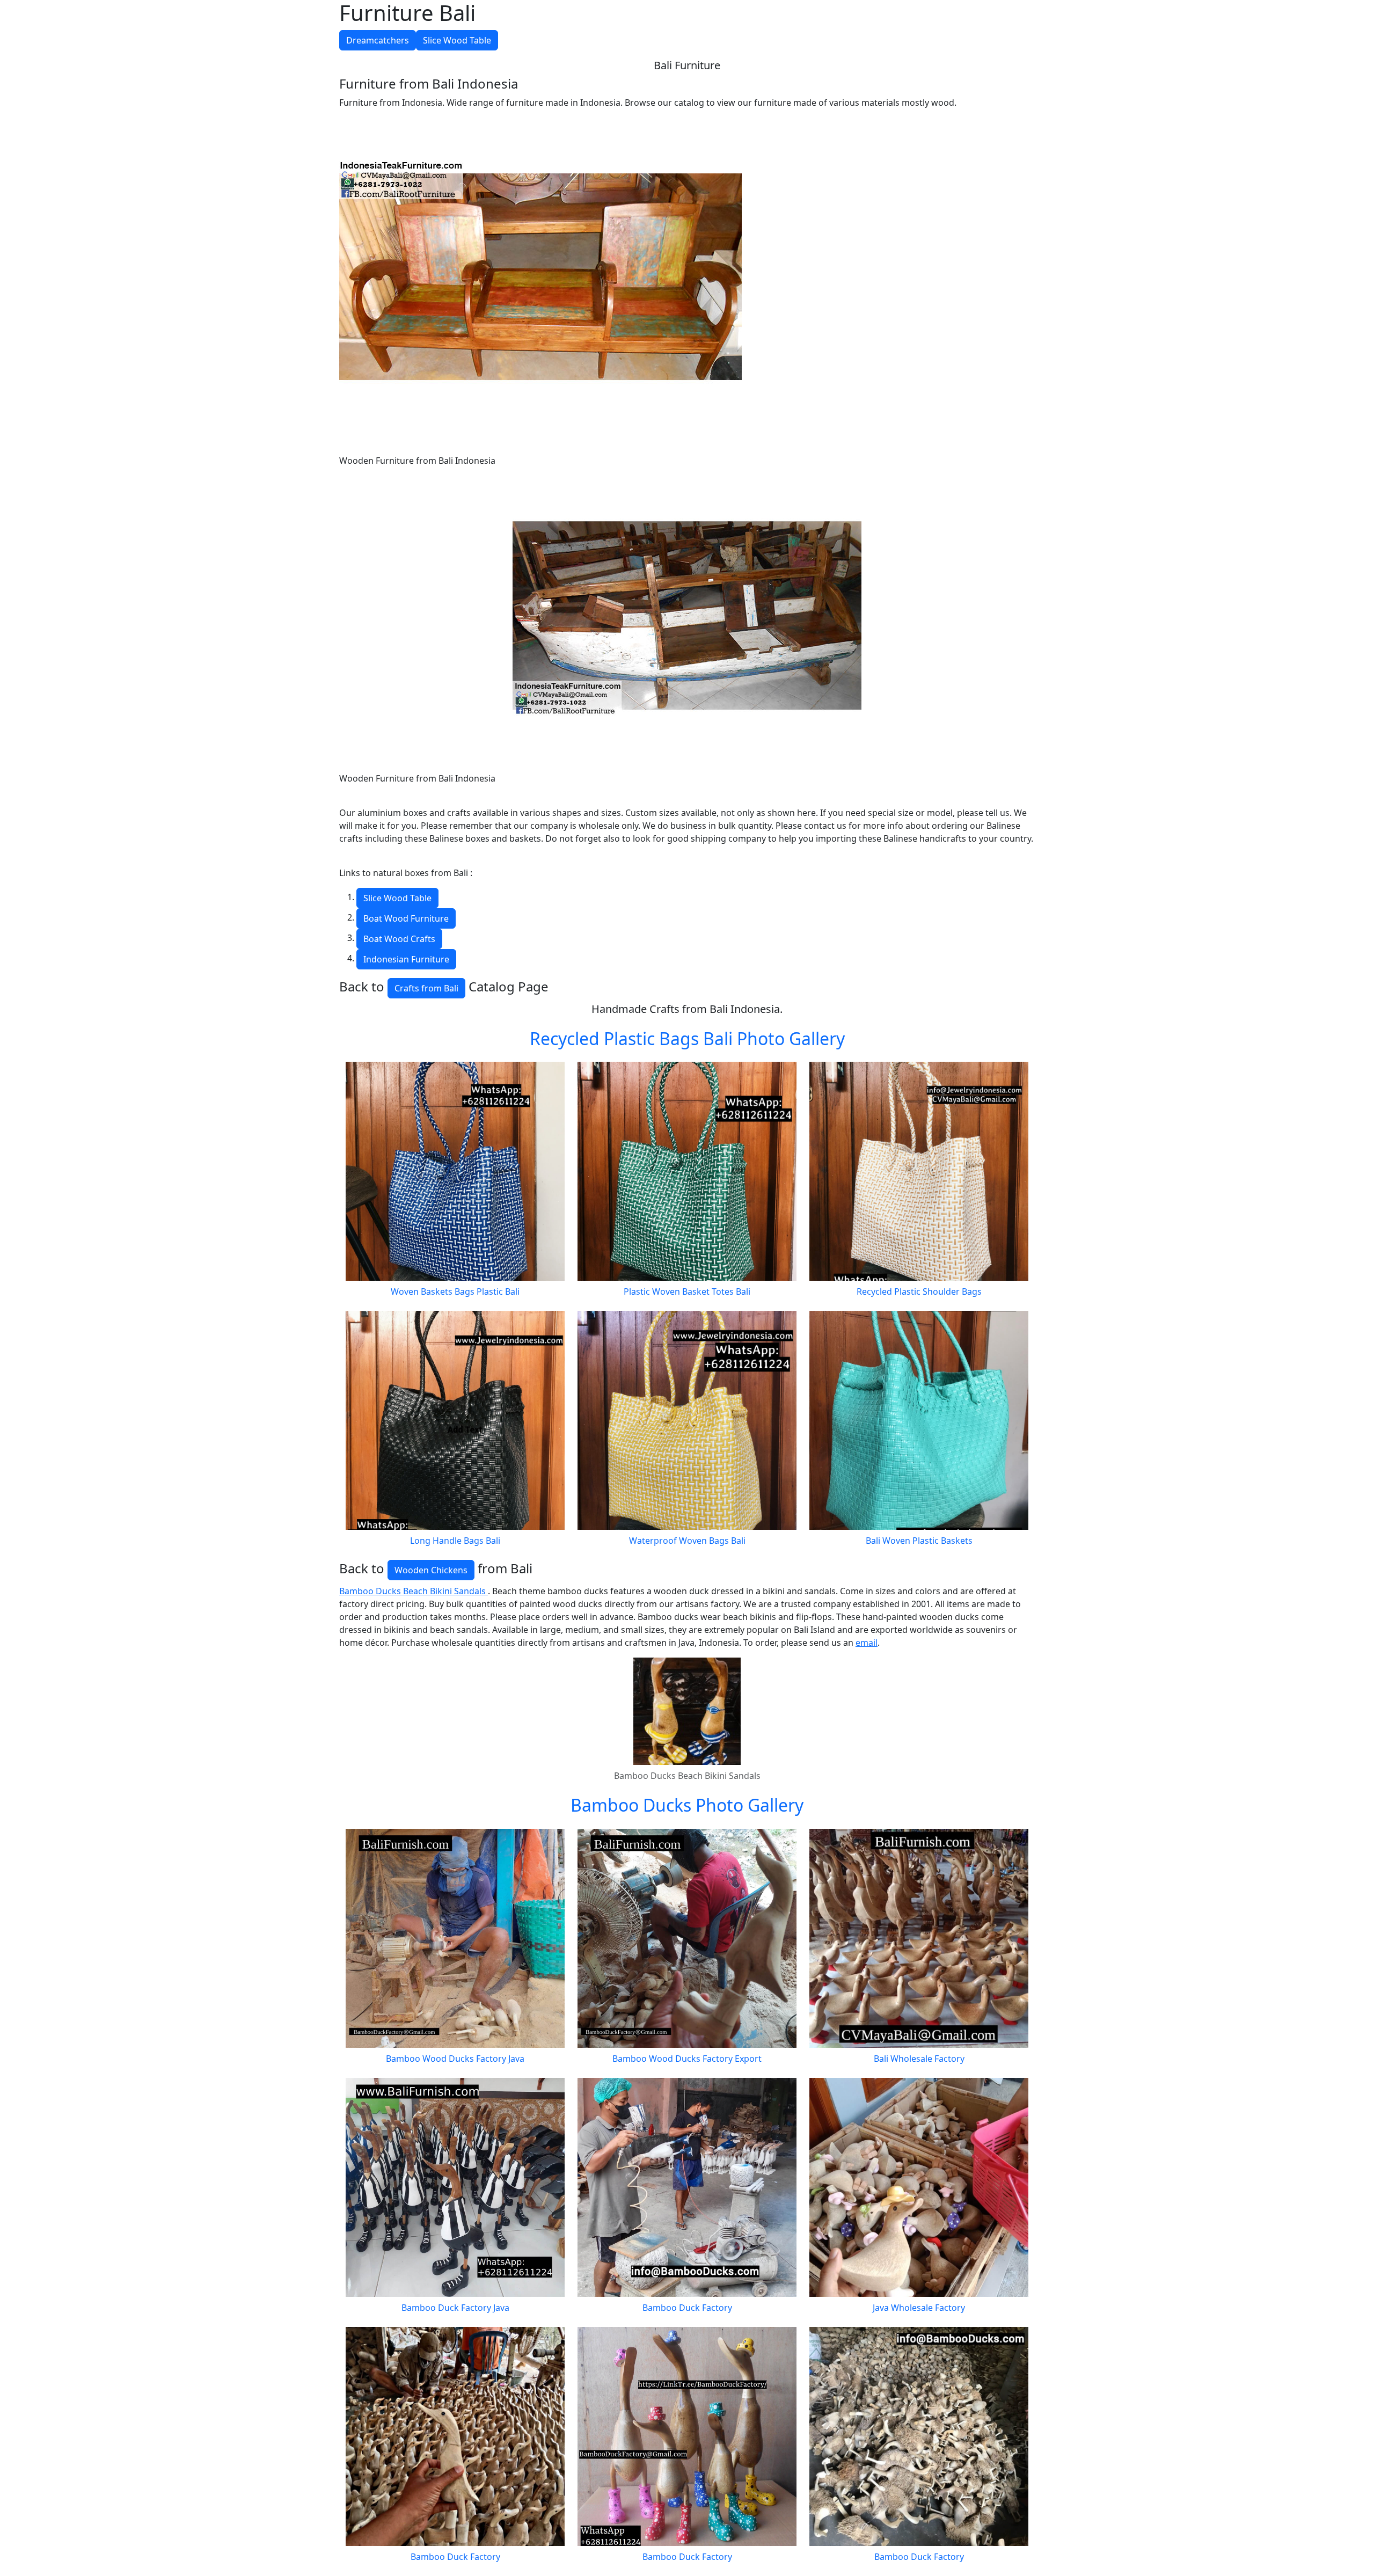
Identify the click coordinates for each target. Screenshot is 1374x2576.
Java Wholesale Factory (919, 2308)
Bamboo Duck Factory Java (455, 2308)
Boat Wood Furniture (406, 918)
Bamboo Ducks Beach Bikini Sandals (414, 1591)
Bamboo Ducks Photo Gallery (687, 1805)
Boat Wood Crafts (399, 939)
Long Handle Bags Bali (455, 1541)
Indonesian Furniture (406, 959)
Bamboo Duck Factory (687, 2308)
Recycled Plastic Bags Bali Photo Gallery (687, 1038)
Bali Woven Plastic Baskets (919, 1541)
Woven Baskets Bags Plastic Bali (455, 1291)
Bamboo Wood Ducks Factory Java (455, 2059)
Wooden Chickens (431, 1570)
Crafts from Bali (426, 988)
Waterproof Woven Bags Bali (687, 1541)
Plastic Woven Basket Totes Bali (687, 1291)
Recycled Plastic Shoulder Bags (919, 1291)
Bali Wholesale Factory (919, 2059)
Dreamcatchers (378, 40)
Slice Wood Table (457, 40)
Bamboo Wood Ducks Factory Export (687, 2059)
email (867, 1643)
